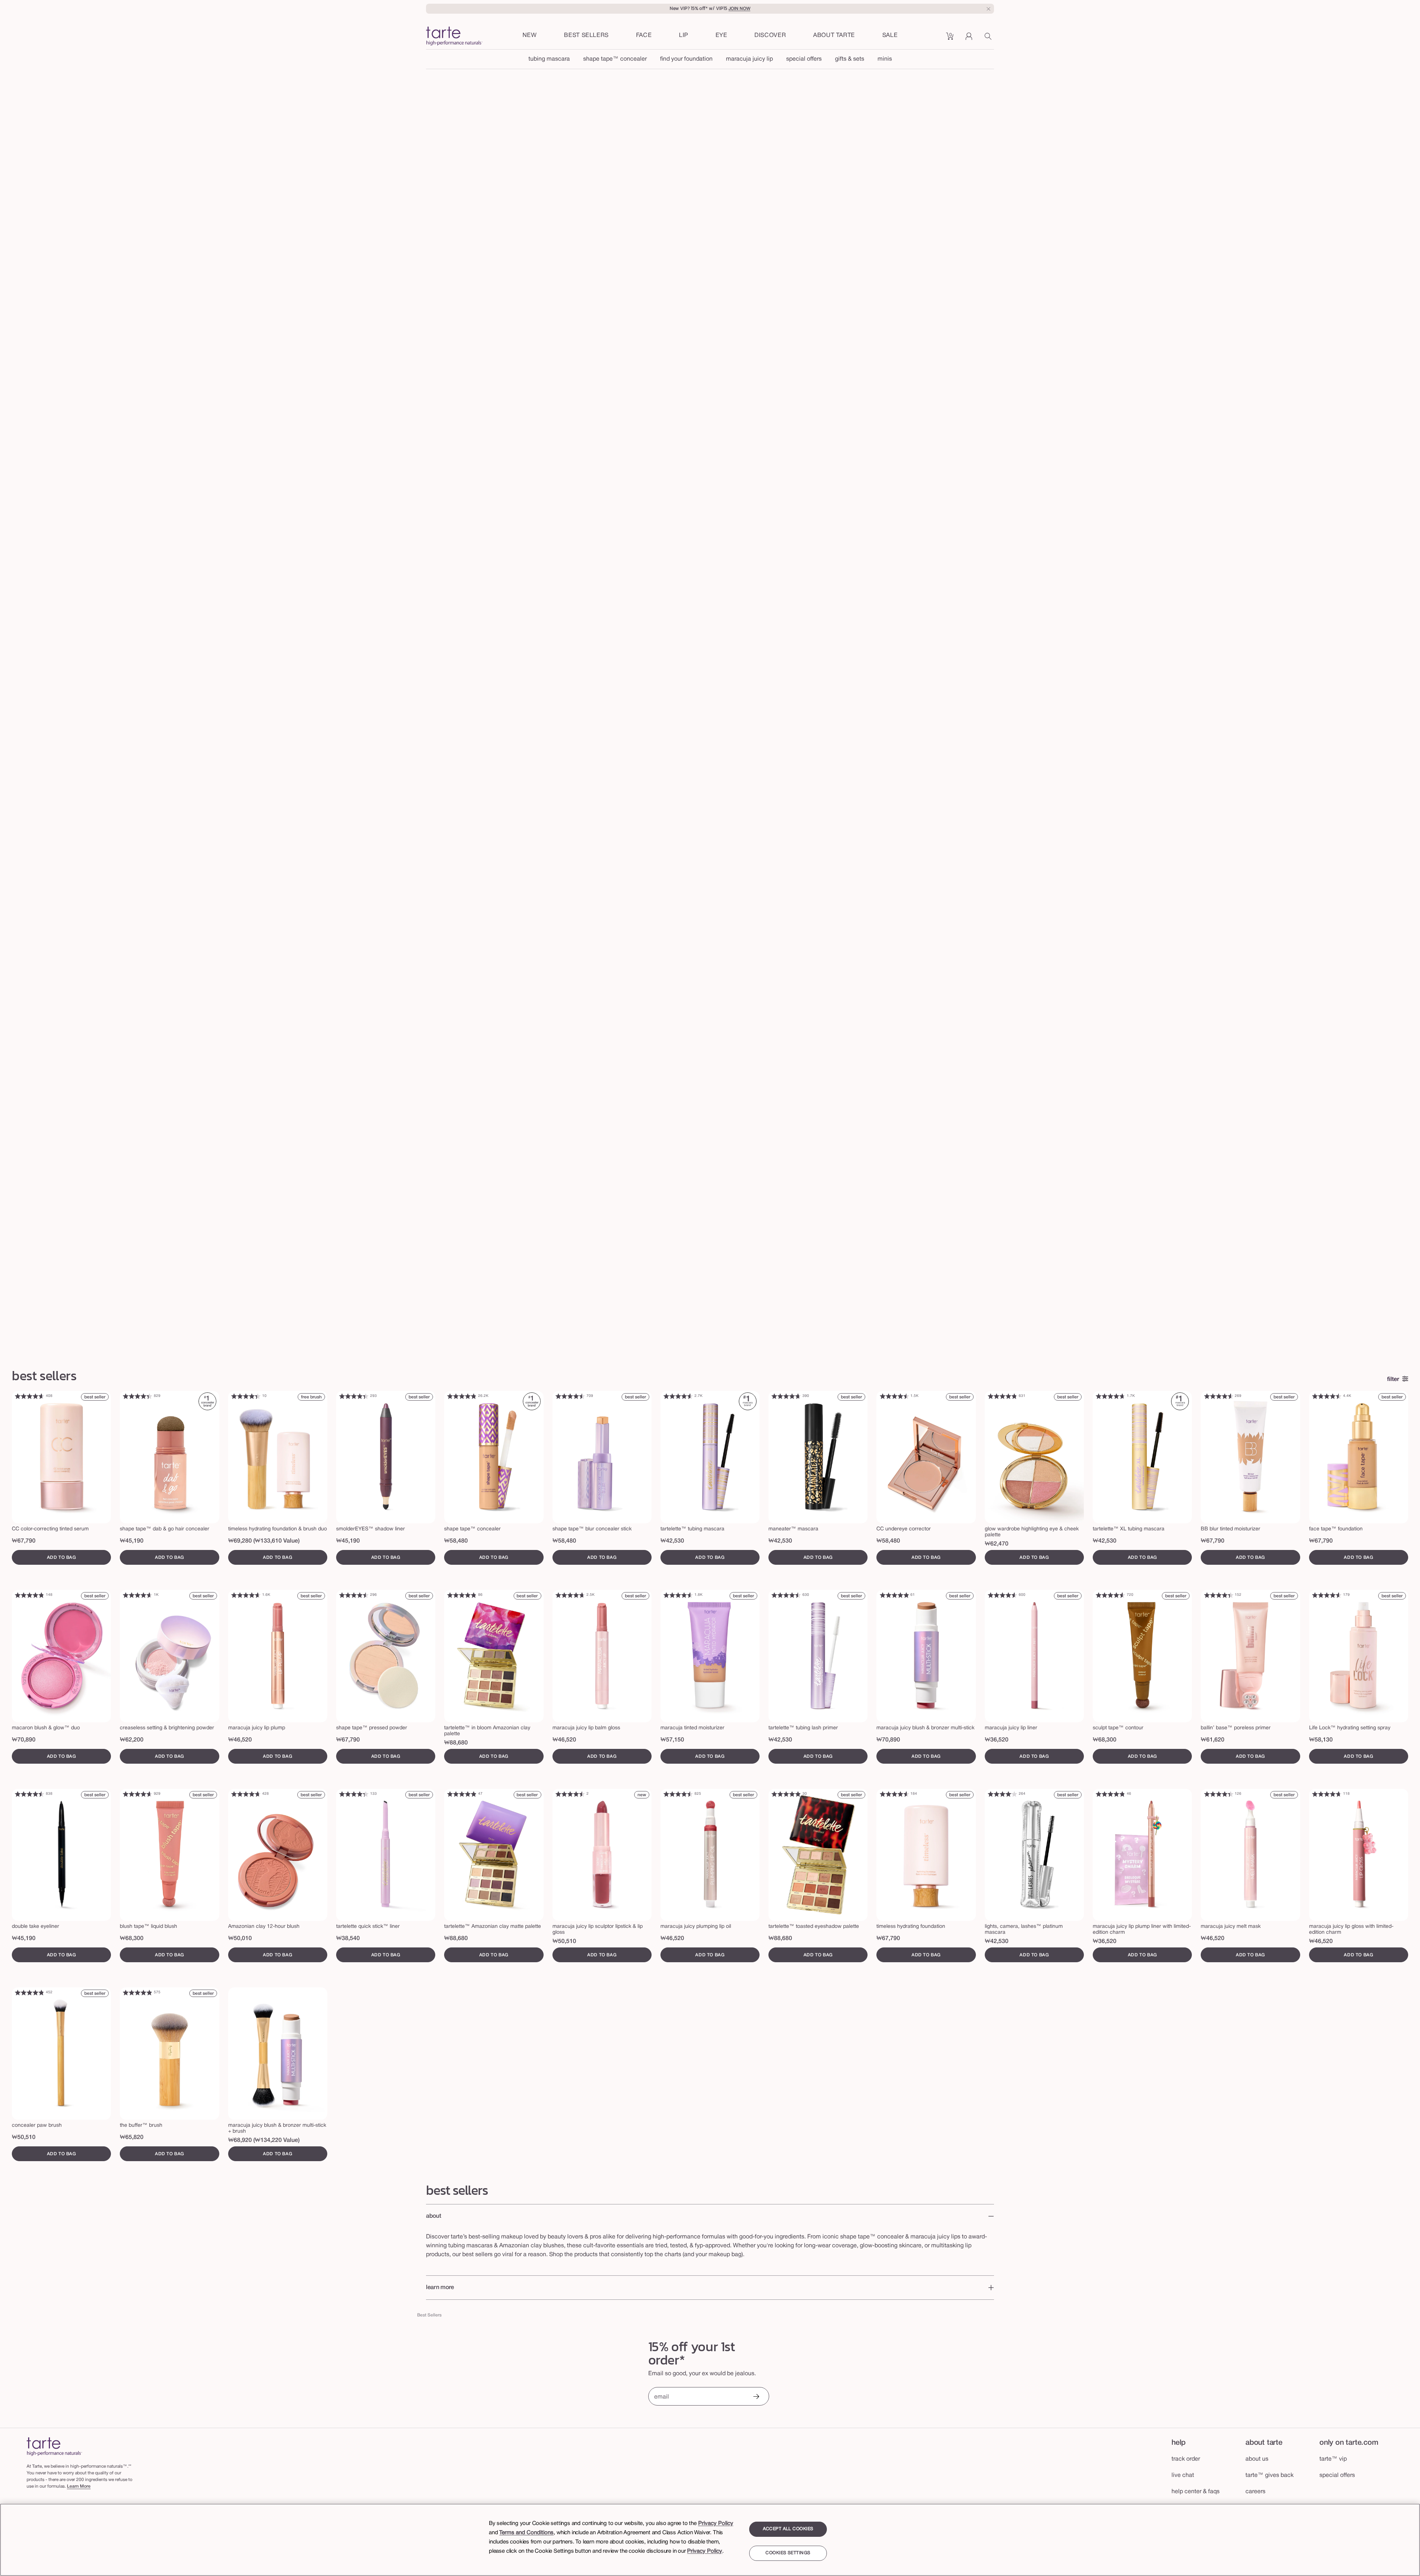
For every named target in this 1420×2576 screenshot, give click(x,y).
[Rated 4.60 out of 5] (30, 1396)
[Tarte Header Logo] (454, 37)
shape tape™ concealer (615, 59)
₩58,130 (1321, 1740)
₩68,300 (1105, 1740)
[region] (710, 2540)
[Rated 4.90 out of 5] (894, 1595)
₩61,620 (1213, 1740)
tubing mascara (549, 59)
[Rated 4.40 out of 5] (138, 1396)
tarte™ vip (1333, 2459)
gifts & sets (850, 59)
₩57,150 (672, 1740)
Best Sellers (429, 2315)
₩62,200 (132, 1740)
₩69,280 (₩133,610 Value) (264, 1541)
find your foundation (686, 59)
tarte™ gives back (1269, 2475)
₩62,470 (997, 1544)
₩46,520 (240, 1740)
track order (1186, 2459)
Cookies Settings (788, 2553)
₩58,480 (456, 1541)
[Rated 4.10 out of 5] (1003, 1794)
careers (1255, 2492)
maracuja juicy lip (749, 59)
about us (1257, 2459)
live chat (1183, 2475)
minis (885, 59)
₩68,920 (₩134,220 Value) (264, 2140)
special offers (804, 59)
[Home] (54, 2446)
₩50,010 (240, 1939)
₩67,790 (24, 1541)
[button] (644, 36)
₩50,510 (564, 1942)
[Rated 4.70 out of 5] (786, 1396)
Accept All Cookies (788, 2529)
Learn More (79, 2486)
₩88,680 (456, 1743)
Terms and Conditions (526, 2533)
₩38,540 (348, 1939)
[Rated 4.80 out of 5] (462, 1396)
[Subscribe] (756, 2397)
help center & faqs (1196, 2492)
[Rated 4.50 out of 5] (570, 1396)
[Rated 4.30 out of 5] (354, 1794)
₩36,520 (997, 1740)
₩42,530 (672, 1541)
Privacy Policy (716, 2523)
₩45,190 (132, 1541)
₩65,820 (132, 2137)
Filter (1393, 1380)
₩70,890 (24, 1740)
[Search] (989, 39)
